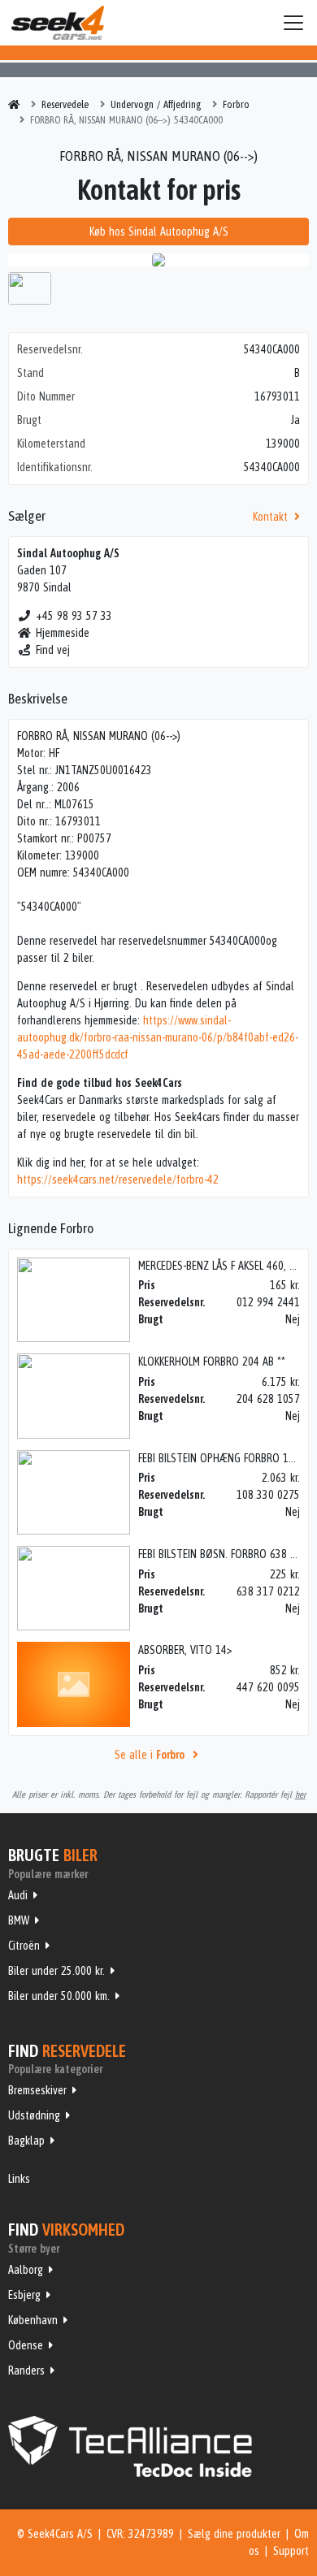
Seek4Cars (58, 23)
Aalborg (26, 2270)
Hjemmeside (63, 633)
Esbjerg (24, 2295)
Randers (26, 2370)
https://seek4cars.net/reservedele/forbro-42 (118, 1180)
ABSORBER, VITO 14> (185, 1650)
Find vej (53, 650)
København (33, 2320)
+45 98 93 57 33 (74, 616)
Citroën (24, 1946)
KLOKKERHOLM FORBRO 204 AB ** (212, 1362)
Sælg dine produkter (234, 2534)
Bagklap (26, 2141)
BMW (19, 1920)
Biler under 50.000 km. (59, 1996)
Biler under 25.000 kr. (56, 1971)
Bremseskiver (37, 2090)
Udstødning (34, 2115)
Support (291, 2551)
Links (19, 2179)
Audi (18, 1895)
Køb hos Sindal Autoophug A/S (159, 232)
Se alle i (150, 1755)
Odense (26, 2345)
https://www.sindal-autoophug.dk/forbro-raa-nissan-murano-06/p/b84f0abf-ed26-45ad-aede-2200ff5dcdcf (158, 1037)
